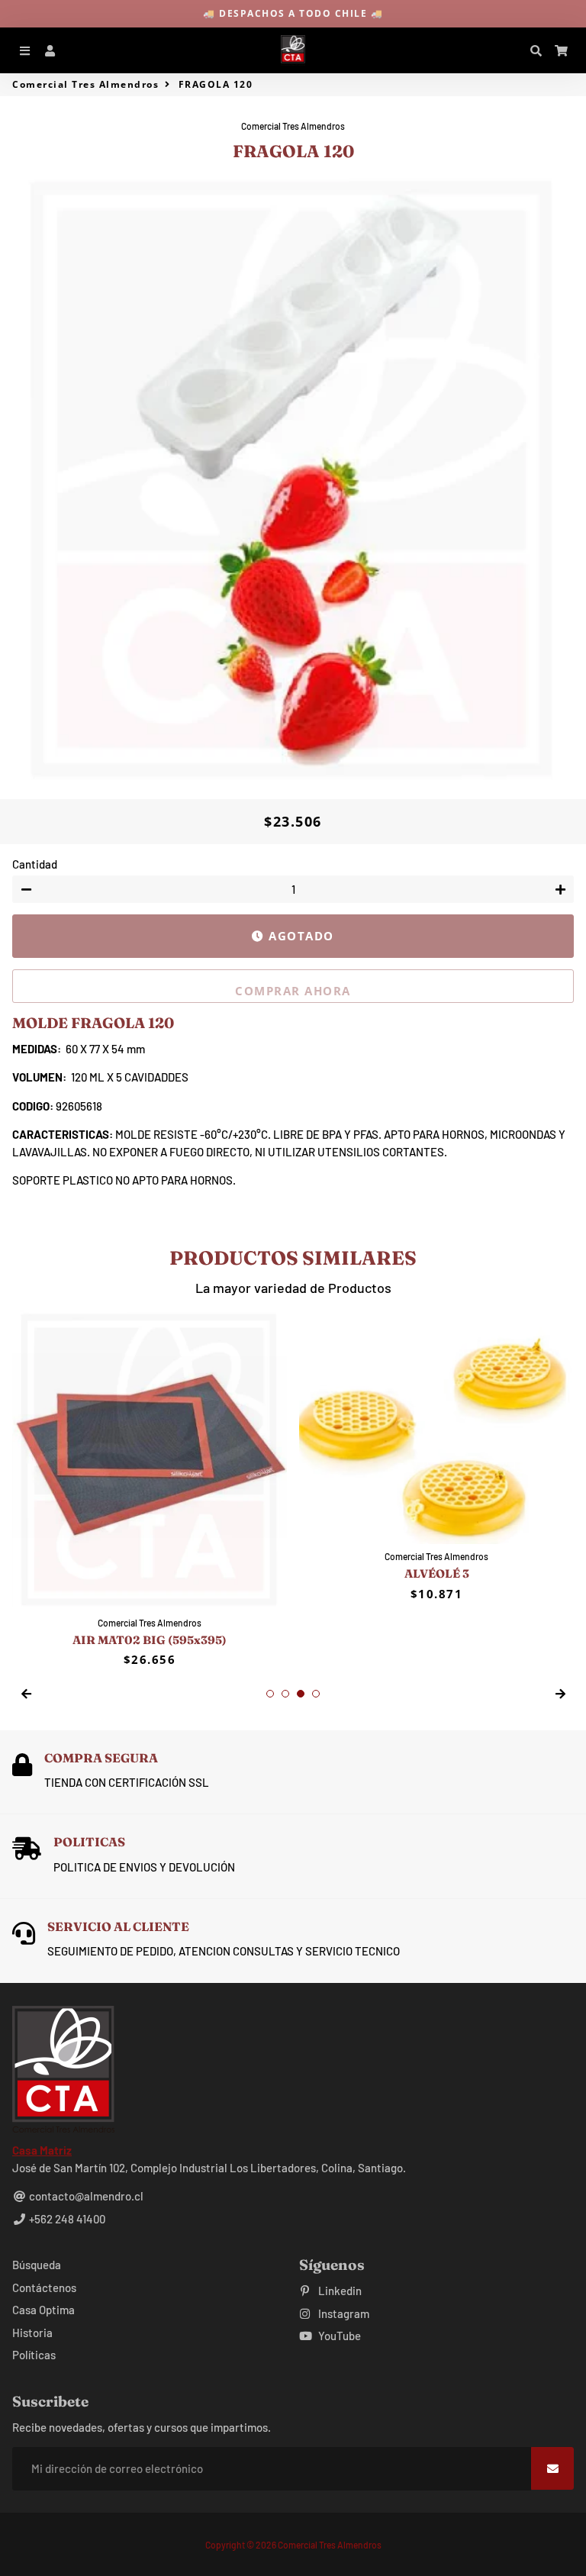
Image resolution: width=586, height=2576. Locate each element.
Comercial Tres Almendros (85, 84)
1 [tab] (270, 1694)
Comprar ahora (293, 991)
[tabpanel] (150, 1489)
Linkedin (339, 2291)
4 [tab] (316, 1694)
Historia (32, 2333)
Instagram (343, 2313)
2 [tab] (285, 1694)
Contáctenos (44, 2287)
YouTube (338, 2336)
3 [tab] (301, 1694)
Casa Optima (43, 2310)
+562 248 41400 (66, 2219)
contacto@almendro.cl (85, 2196)
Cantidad (35, 864)
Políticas (34, 2355)
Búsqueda (37, 2265)
